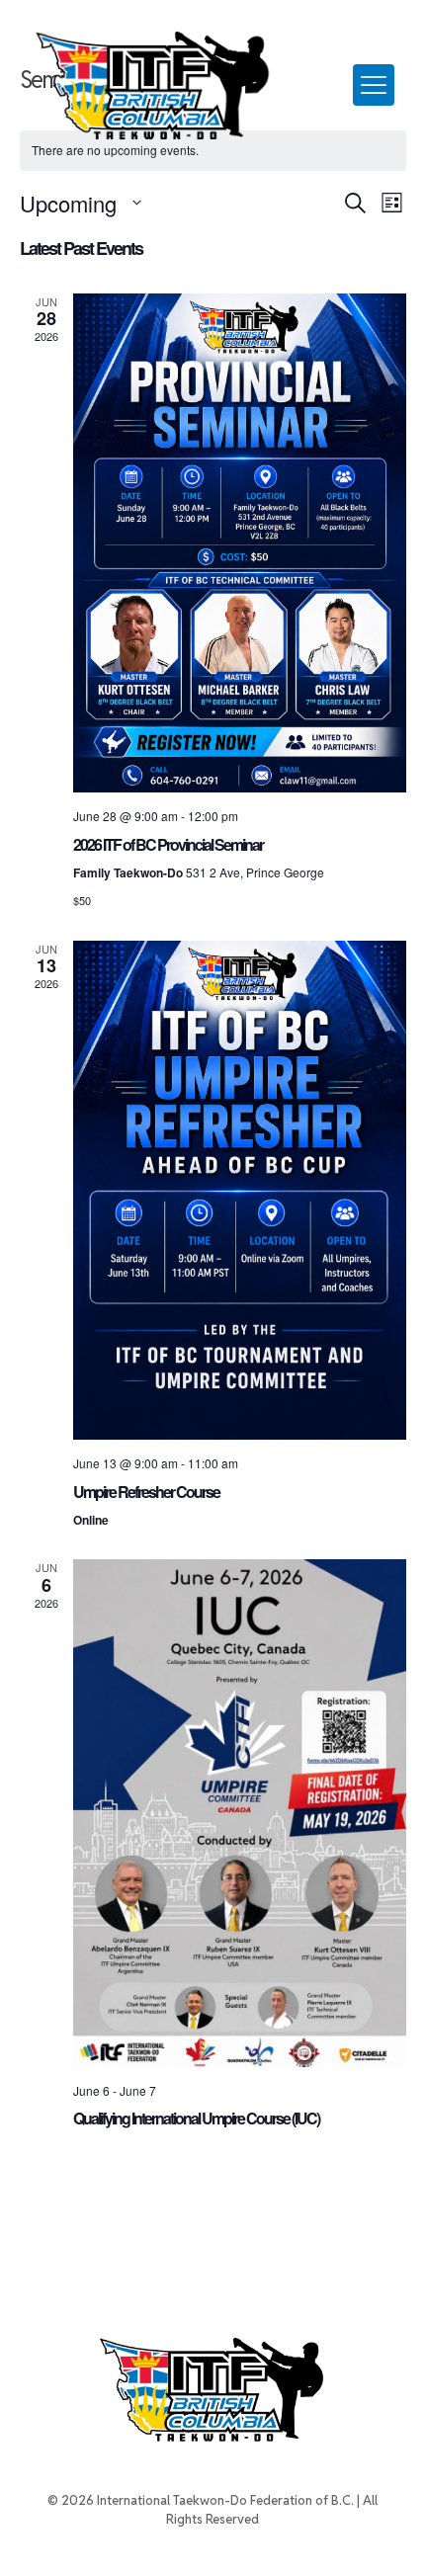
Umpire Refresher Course (146, 1492)
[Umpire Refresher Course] (240, 1191)
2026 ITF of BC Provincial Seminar (168, 844)
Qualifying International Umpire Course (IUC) (196, 2118)
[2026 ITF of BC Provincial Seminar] (240, 543)
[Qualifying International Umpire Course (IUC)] (240, 1813)
